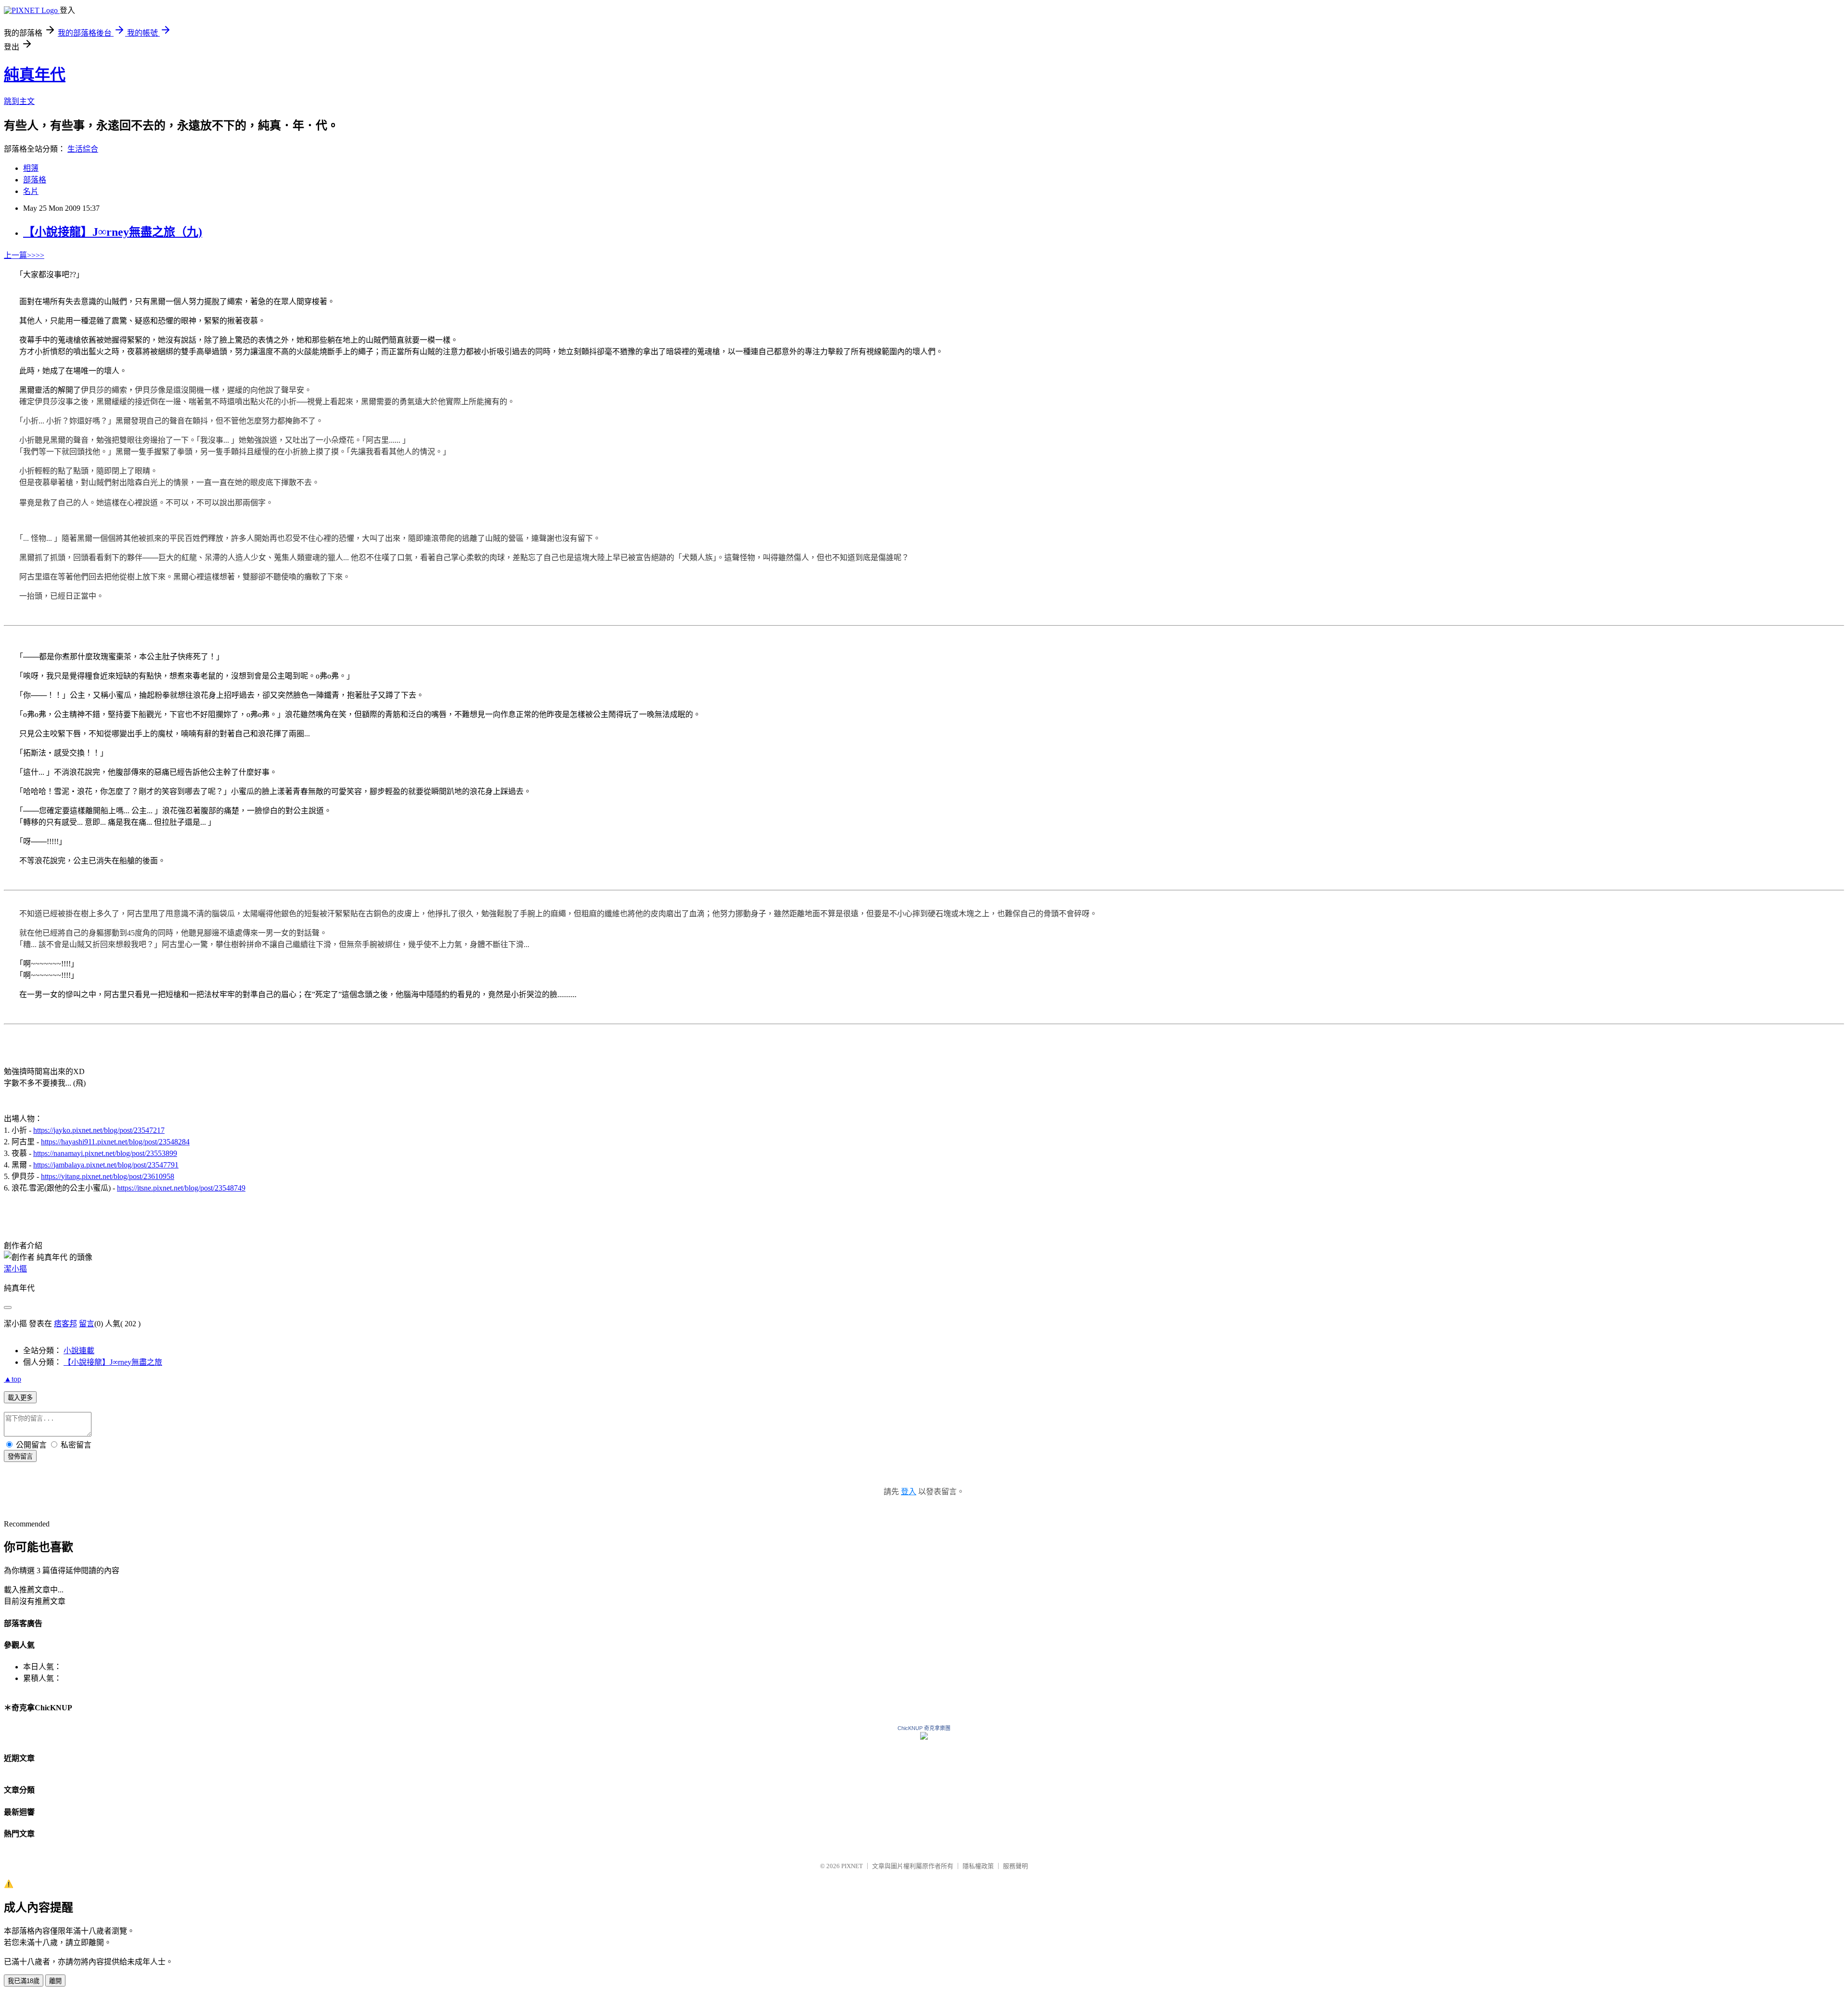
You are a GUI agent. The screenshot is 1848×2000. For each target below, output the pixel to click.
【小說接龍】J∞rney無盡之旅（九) (113, 232)
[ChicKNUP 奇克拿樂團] (924, 1737)
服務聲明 (1015, 1866)
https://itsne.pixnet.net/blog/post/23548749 (181, 1188)
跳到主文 (19, 101)
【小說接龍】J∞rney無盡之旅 (113, 1362)
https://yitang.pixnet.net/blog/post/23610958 (108, 1176)
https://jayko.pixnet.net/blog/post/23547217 (99, 1130)
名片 (31, 191)
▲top (13, 1379)
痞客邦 (65, 1324)
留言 (87, 1324)
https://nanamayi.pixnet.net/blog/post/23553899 (105, 1153)
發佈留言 (20, 1456)
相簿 (31, 168)
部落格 (35, 180)
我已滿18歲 (24, 1981)
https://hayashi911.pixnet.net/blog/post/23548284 (115, 1142)
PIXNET (852, 1866)
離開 (55, 1981)
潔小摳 (15, 1269)
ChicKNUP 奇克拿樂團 (924, 1728)
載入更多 (20, 1398)
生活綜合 (83, 149)
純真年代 (35, 75)
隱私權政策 (978, 1866)
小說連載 (79, 1351)
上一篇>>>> (24, 255)
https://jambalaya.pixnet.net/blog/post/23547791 (106, 1165)
